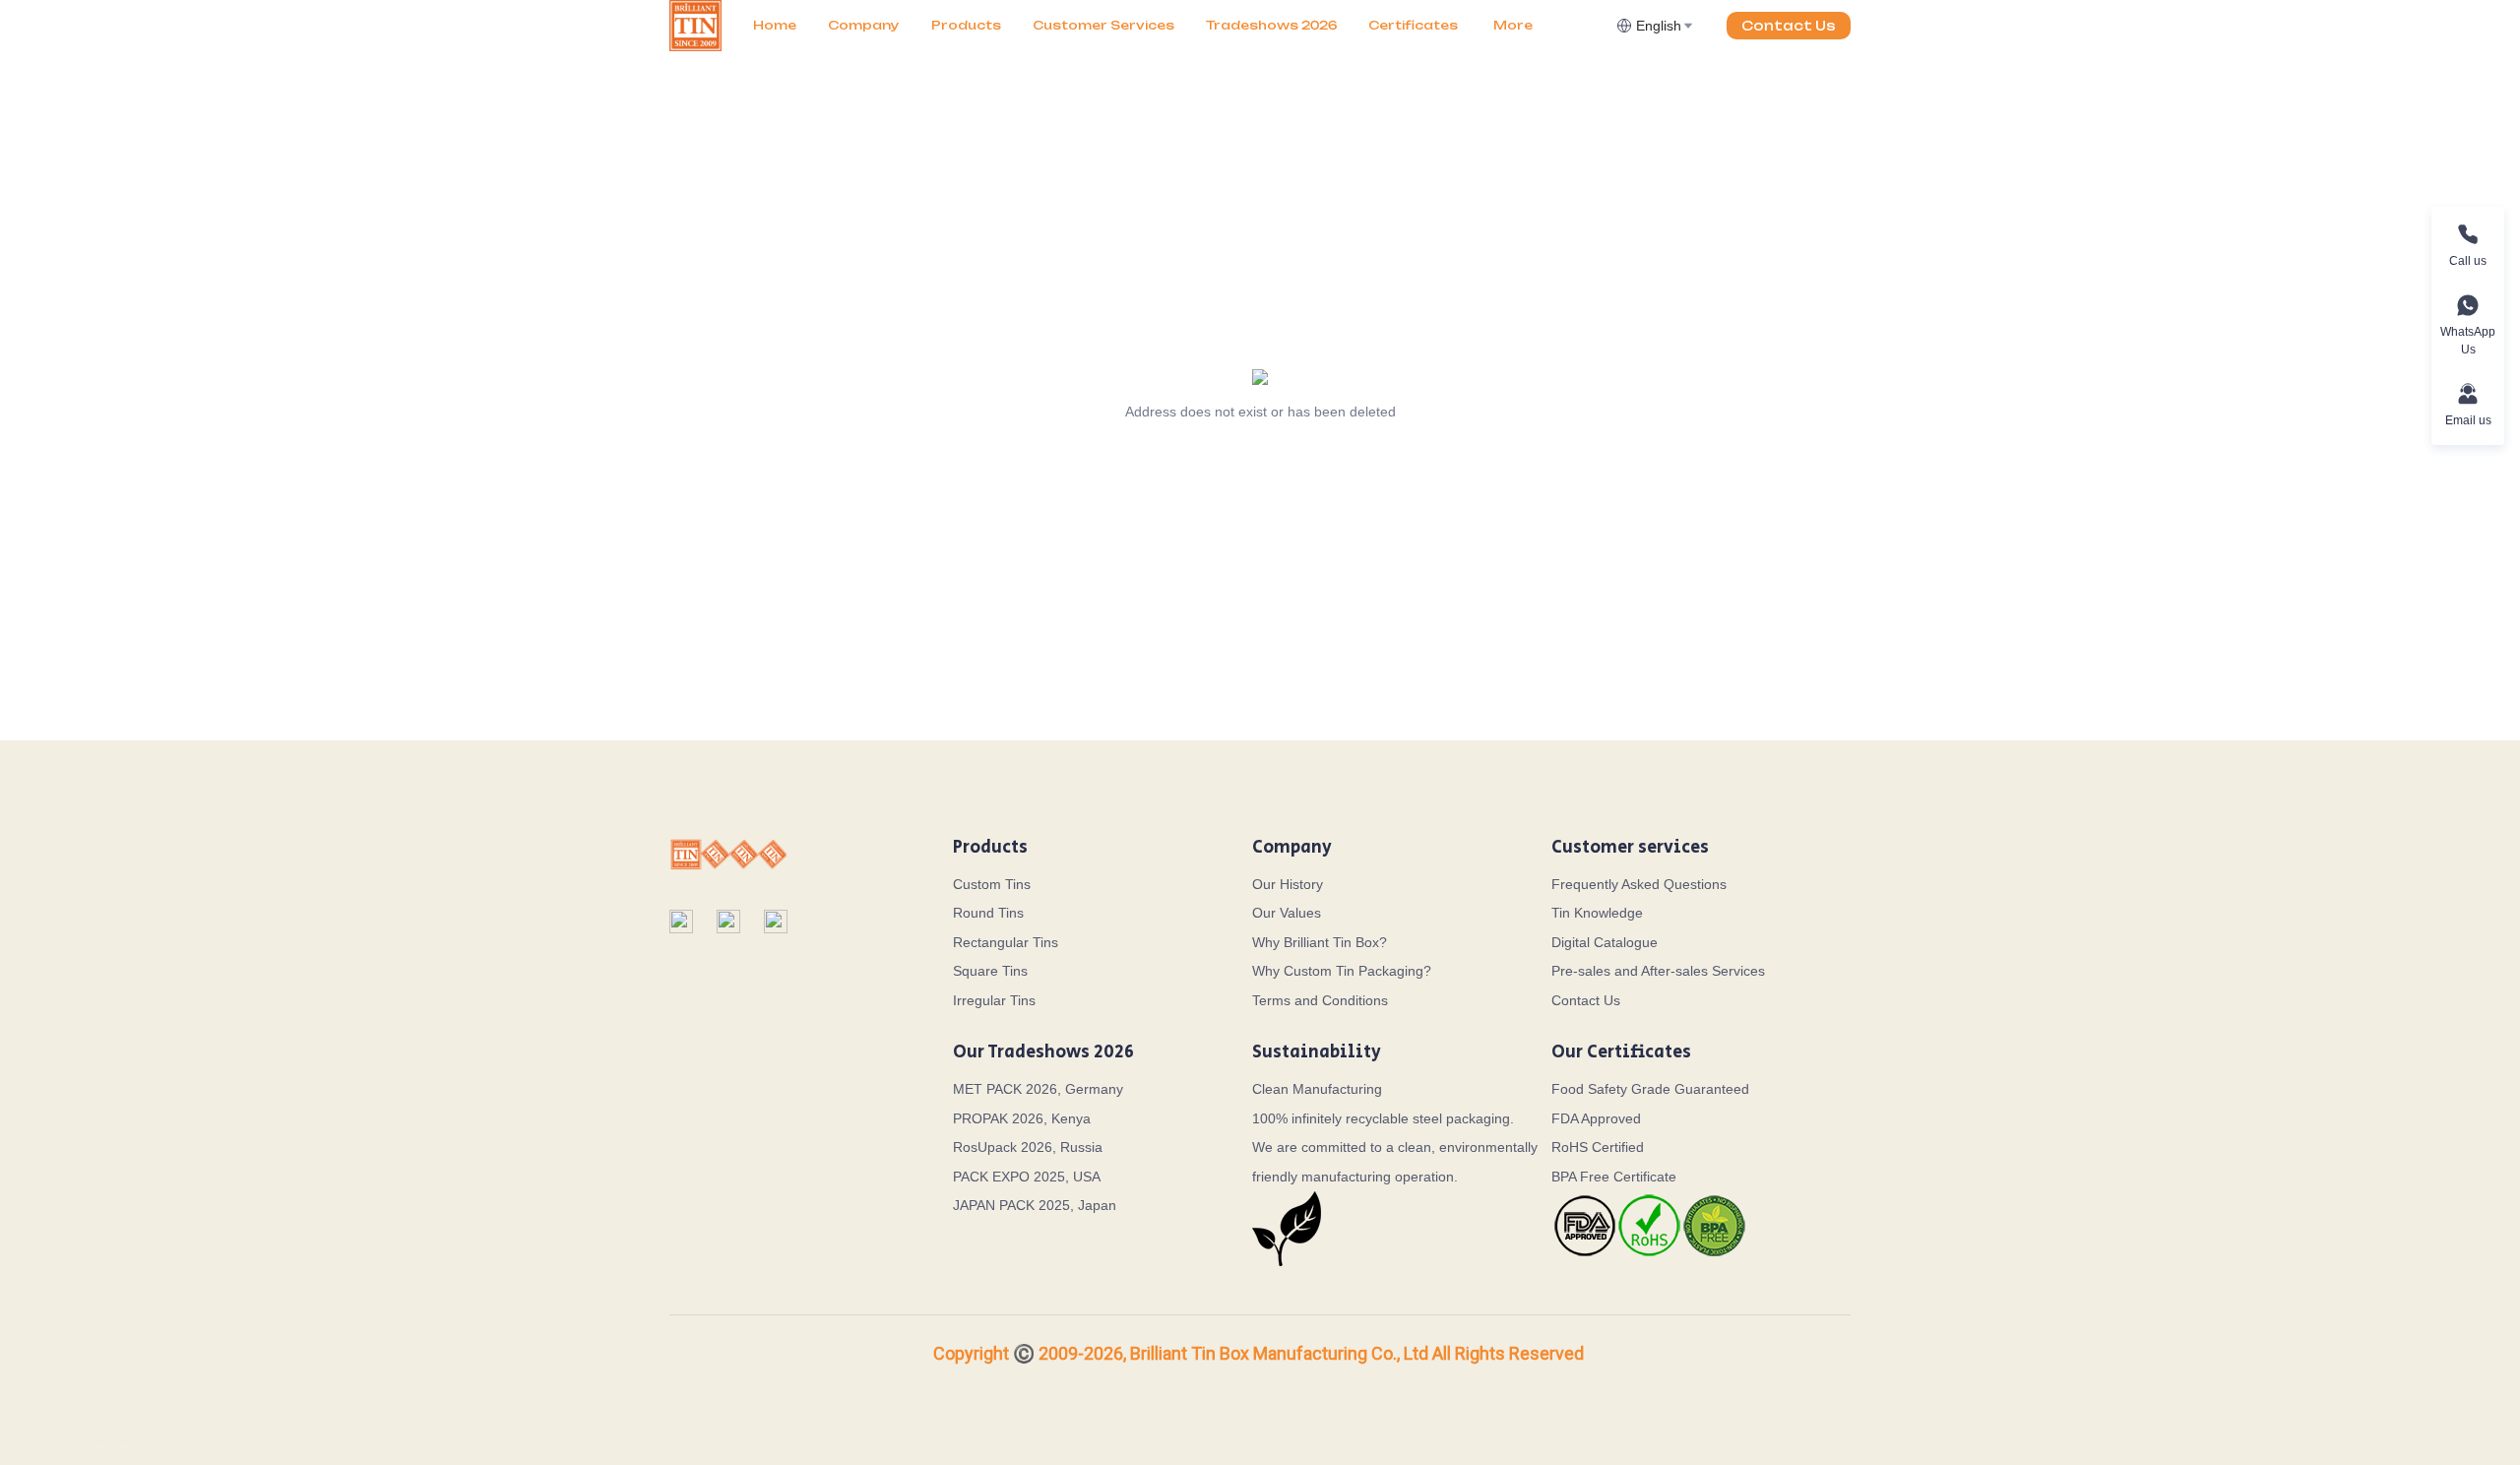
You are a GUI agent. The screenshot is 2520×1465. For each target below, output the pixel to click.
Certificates (1413, 25)
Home (775, 25)
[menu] (1177, 25)
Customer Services (1103, 25)
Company (864, 25)
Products (966, 25)
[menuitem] (775, 26)
